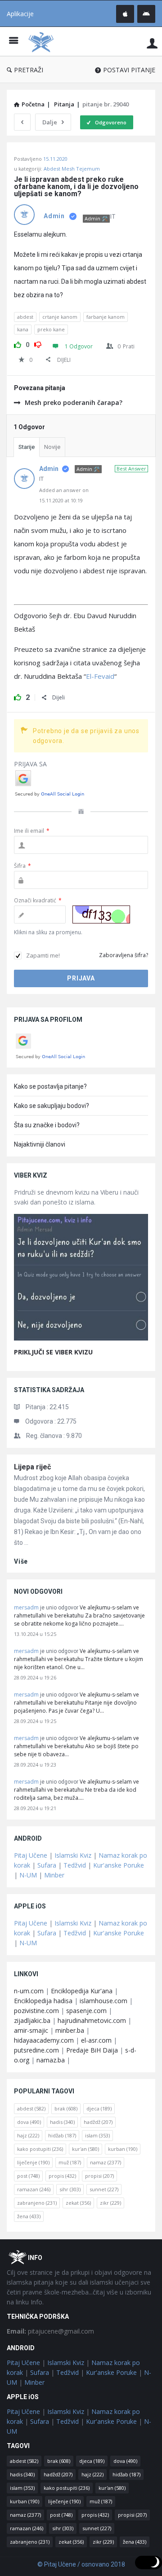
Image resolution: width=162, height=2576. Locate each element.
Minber (54, 1875)
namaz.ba (51, 2060)
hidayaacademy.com (44, 2040)
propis (62, 2176)
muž (70, 2162)
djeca (99, 2108)
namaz (106, 2162)
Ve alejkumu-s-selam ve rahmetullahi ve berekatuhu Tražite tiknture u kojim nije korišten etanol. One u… (79, 1659)
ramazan (34, 2189)
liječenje (33, 2162)
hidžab (62, 2135)
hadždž (98, 2122)
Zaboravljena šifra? (124, 955)
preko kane (51, 329)
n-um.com (29, 1991)
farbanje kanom (106, 317)
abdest (25, 317)
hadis (62, 2122)
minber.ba (70, 2030)
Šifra (22, 866)
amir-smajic (31, 2030)
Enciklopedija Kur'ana (82, 1991)
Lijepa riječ (32, 1467)
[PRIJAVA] (152, 43)
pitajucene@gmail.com (50, 2331)
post (28, 2176)
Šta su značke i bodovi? (47, 1125)
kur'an (85, 2149)
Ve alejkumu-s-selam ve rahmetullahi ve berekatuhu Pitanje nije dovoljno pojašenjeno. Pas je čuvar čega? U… (76, 1703)
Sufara (47, 1865)
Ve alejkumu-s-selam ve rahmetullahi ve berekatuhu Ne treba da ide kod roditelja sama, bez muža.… (76, 1790)
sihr (70, 2189)
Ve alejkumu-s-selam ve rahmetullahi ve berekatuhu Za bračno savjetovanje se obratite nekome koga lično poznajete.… (79, 1615)
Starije (27, 447)
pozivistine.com (36, 2011)
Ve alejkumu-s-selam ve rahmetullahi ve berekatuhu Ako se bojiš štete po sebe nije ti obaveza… (76, 1746)
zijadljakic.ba (32, 2020)
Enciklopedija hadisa (43, 2001)
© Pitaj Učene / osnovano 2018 (81, 2564)
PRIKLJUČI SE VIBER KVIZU (53, 1352)
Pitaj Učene (31, 1855)
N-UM (28, 1875)
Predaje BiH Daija (92, 2050)
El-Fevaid (100, 676)
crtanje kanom (60, 317)
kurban (123, 2149)
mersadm (26, 1607)
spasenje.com (86, 2011)
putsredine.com (36, 2050)
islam (97, 2135)
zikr (110, 2203)
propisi (99, 2176)
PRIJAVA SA (30, 764)
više (21, 1561)
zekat (78, 2203)
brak (66, 2108)
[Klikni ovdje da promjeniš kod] (101, 914)
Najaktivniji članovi (40, 1144)
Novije (52, 447)
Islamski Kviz (73, 1855)
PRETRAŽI (29, 70)
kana (23, 329)
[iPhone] (125, 14)
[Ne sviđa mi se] (38, 343)
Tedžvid (75, 1865)
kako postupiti (40, 2149)
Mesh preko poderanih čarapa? (74, 402)
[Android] (146, 14)
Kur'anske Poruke (119, 1865)
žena (29, 2216)
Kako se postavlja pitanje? (50, 1086)
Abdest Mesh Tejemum (72, 169)
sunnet (104, 2189)
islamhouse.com (103, 2001)
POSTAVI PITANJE (129, 70)
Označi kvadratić (38, 900)
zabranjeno (37, 2203)
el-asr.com (96, 2040)
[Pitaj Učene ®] (43, 42)
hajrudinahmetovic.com (92, 2020)
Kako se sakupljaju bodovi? (52, 1106)
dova (29, 2122)
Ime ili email (32, 831)
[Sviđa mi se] (18, 343)
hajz (28, 2135)
